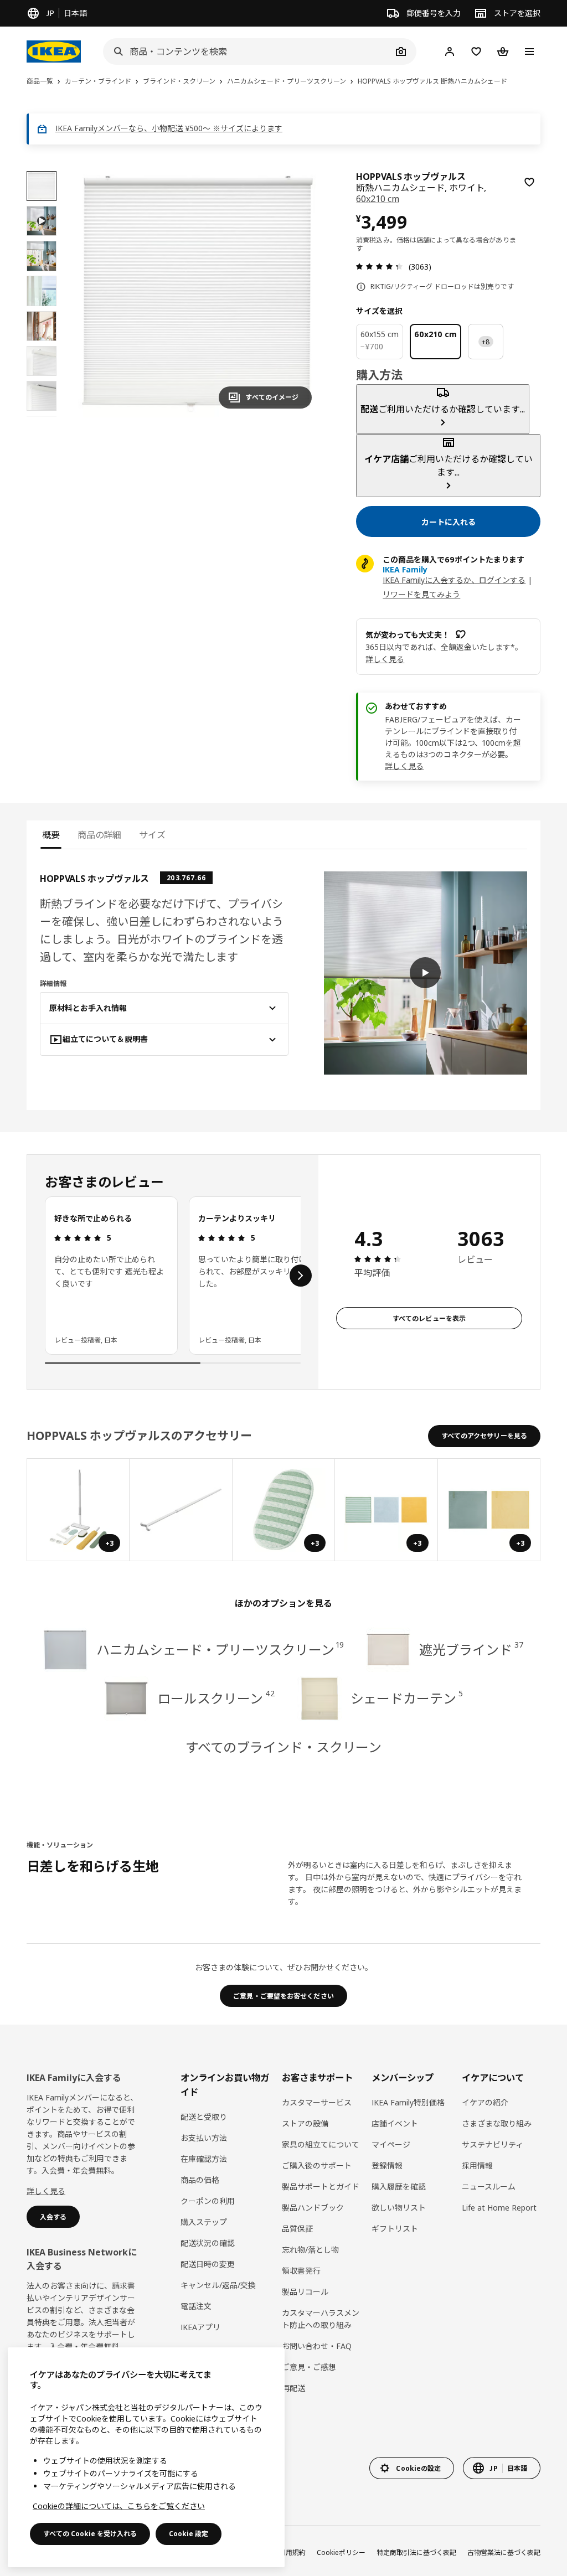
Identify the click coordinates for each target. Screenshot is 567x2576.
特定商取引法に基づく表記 (416, 2552)
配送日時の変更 (208, 2264)
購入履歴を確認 (399, 2187)
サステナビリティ (493, 2144)
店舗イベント (395, 2123)
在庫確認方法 (204, 2159)
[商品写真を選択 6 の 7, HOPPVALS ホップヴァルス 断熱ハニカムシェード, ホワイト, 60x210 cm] (42, 396)
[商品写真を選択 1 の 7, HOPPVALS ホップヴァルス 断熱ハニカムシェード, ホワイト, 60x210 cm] (42, 186)
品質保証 (297, 2229)
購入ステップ (204, 2222)
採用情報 (477, 2165)
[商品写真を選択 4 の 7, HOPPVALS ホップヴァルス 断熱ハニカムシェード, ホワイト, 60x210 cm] (42, 326)
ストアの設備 (305, 2123)
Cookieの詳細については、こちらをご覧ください (119, 2506)
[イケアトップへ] (54, 51)
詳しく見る (404, 766)
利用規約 (292, 2552)
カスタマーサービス (317, 2102)
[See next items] (301, 1276)
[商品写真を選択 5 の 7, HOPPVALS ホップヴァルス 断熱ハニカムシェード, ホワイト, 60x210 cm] (42, 361)
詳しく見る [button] (385, 659)
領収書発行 (301, 2271)
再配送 (293, 2388)
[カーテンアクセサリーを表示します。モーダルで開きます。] (181, 1510)
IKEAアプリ (200, 2327)
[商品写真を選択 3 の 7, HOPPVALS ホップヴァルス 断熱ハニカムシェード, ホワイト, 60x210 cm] (42, 291)
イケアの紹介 (485, 2102)
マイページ (391, 2144)
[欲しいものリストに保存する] (529, 182)
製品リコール (305, 2292)
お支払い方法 (204, 2138)
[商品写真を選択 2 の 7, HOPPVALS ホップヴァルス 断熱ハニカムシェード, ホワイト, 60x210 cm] (42, 256)
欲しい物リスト (399, 2208)
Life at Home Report (499, 2208)
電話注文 (196, 2306)
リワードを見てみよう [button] (421, 594)
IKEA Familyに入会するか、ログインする (454, 580)
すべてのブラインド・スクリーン (284, 1747)
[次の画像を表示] (298, 294)
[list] (173, 1276)
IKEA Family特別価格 (408, 2102)
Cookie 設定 (189, 2534)
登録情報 (387, 2165)
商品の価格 (200, 2180)
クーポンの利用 (208, 2201)
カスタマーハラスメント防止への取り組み (321, 2319)
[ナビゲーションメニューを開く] (529, 51)
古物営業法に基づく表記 (504, 2552)
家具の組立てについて (321, 2144)
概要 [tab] (51, 835)
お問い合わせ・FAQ (317, 2346)
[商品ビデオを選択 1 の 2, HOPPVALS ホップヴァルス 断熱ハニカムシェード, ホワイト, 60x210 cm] (42, 221)
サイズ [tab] (152, 835)
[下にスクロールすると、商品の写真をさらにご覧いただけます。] (42, 416)
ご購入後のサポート (317, 2165)
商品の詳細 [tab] (99, 835)
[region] (197, 294)
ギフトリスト (395, 2229)
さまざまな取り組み (497, 2123)
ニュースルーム (489, 2187)
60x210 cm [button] (378, 199)
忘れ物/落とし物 (310, 2250)
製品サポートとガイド (321, 2187)
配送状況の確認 (208, 2243)
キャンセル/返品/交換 (218, 2285)
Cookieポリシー (341, 2552)
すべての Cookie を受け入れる (90, 2534)
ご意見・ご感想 (309, 2367)
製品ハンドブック (313, 2208)
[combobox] (248, 51)
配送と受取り (204, 2117)
